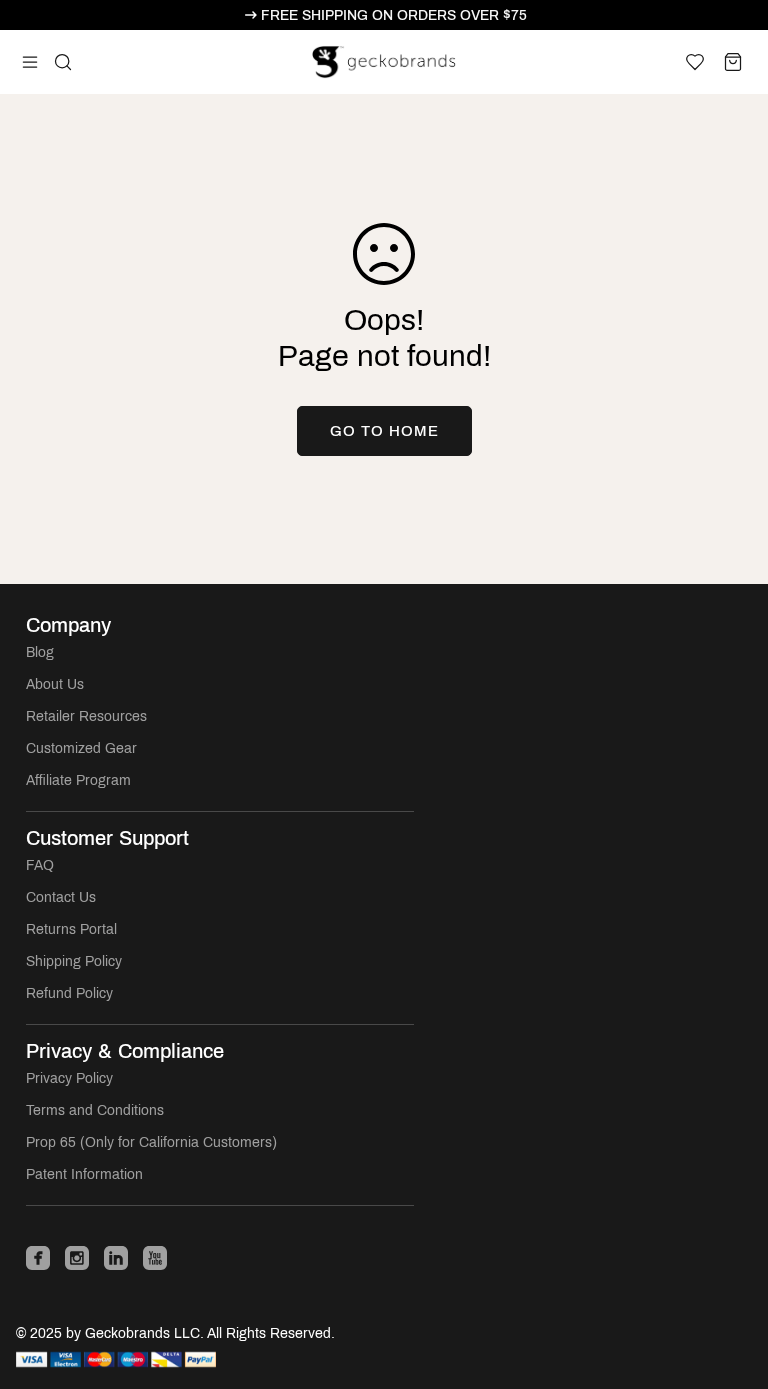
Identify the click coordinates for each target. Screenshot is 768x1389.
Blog (40, 652)
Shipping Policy (74, 961)
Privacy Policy (69, 1078)
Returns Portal (71, 929)
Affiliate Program (78, 780)
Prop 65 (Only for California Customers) (151, 1142)
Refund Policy (69, 993)
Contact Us (61, 897)
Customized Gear (81, 748)
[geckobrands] (384, 62)
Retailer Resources (86, 716)
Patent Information (84, 1174)
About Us (55, 684)
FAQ (40, 865)
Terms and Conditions (95, 1110)
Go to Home (384, 431)
